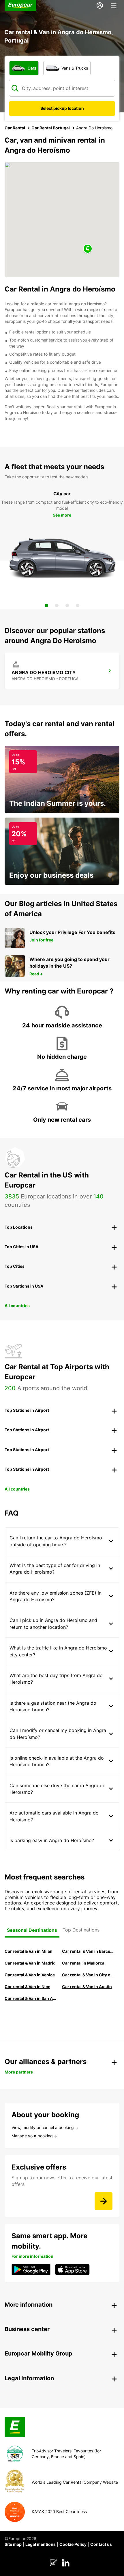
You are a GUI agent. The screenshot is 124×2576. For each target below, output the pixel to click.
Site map (13, 2544)
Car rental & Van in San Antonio (30, 1998)
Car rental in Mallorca (83, 1963)
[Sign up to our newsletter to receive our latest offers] (104, 2201)
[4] (78, 605)
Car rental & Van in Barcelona (88, 1951)
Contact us (101, 2544)
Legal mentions (41, 2544)
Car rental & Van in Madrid (30, 1963)
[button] (88, 249)
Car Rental (15, 128)
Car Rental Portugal (51, 128)
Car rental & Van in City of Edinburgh (88, 1975)
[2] (57, 605)
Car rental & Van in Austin (87, 1987)
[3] (67, 605)
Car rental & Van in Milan (29, 1951)
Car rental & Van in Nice (27, 1987)
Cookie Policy (73, 2544)
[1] (46, 605)
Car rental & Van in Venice (30, 1975)
